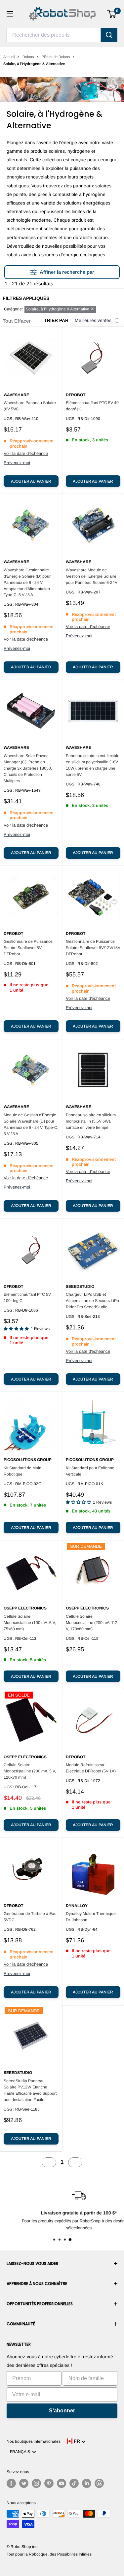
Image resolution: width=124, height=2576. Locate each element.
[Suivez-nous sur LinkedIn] (87, 2483)
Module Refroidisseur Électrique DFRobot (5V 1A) (91, 1768)
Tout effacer (17, 321)
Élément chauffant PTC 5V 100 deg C (27, 1298)
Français (21, 2452)
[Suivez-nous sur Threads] (99, 2483)
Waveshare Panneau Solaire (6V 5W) (30, 406)
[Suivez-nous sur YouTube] (62, 2483)
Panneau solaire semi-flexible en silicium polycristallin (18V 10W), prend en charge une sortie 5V (93, 765)
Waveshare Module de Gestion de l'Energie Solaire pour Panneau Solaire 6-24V (92, 576)
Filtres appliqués (26, 298)
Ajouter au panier (31, 481)
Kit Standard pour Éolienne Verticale (90, 1471)
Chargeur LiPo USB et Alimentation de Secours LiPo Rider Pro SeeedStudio (92, 1301)
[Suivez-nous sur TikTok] (74, 2483)
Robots (28, 57)
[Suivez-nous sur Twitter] (24, 2483)
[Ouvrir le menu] (10, 14)
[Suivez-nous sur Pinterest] (49, 2483)
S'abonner (62, 2411)
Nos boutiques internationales (34, 2441)
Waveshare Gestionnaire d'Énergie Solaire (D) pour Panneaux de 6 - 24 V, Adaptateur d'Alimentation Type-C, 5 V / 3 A (27, 583)
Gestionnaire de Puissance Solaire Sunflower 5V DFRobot (28, 948)
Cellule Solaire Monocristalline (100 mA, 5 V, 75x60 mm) (30, 1623)
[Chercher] (109, 35)
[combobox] (54, 35)
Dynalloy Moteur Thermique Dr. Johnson (91, 1917)
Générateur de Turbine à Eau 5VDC (30, 1917)
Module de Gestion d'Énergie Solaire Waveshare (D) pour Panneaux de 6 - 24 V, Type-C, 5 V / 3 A (31, 1124)
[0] (112, 14)
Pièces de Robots (56, 57)
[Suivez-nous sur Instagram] (36, 2483)
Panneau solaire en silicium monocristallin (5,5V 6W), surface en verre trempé (91, 1121)
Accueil (9, 57)
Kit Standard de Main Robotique (22, 1471)
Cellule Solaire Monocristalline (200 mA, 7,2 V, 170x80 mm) (91, 1623)
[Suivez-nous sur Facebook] (11, 2483)
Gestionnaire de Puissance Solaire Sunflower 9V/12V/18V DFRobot (93, 948)
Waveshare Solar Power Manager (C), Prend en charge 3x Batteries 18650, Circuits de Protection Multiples (28, 768)
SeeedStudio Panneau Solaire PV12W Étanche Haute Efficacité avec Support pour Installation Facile (30, 2090)
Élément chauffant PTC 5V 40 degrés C (92, 406)
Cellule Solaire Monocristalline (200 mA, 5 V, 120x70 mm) (30, 1771)
